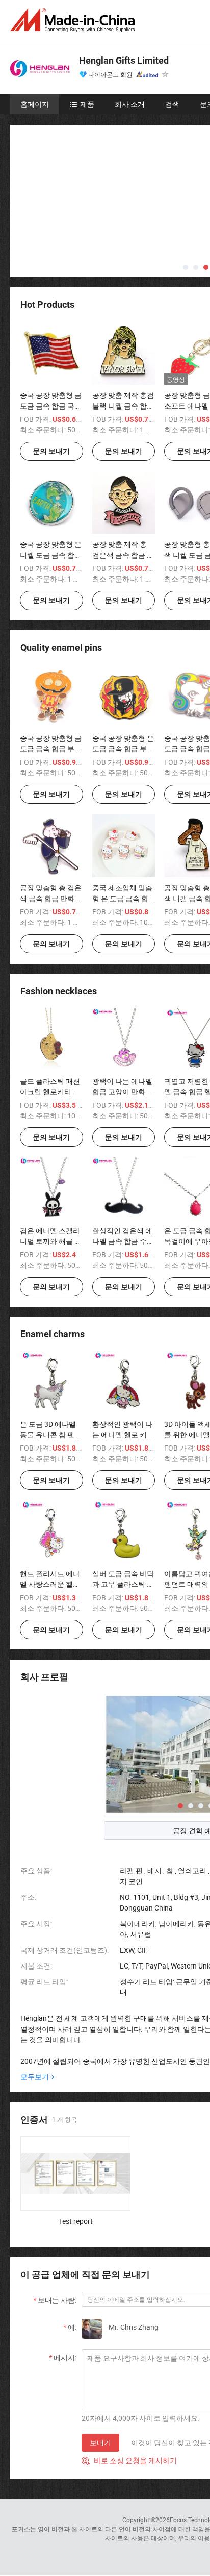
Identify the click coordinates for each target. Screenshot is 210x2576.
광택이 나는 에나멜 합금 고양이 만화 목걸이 (123, 1092)
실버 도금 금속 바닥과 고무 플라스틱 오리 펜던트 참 (123, 1584)
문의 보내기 (51, 451)
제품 (87, 104)
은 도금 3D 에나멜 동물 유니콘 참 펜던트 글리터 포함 (51, 1435)
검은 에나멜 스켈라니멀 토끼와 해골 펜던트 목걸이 (51, 1241)
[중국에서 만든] (74, 20)
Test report (76, 2221)
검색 (172, 104)
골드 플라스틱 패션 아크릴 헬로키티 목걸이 (50, 1092)
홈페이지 (35, 104)
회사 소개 (130, 104)
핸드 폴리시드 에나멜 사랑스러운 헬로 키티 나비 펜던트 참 (51, 1584)
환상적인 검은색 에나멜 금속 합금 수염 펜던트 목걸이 (123, 1241)
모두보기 (35, 2077)
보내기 (100, 2442)
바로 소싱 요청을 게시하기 (129, 2460)
